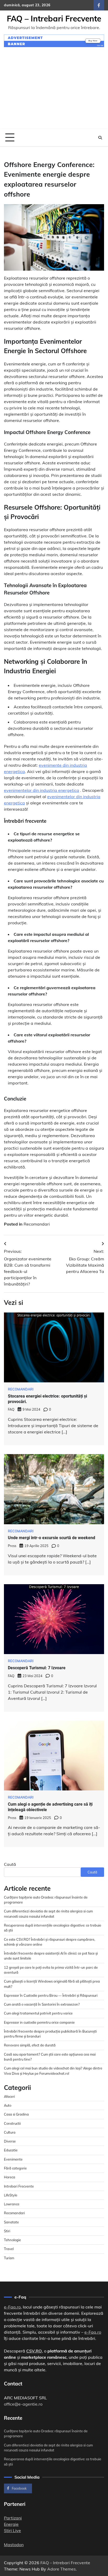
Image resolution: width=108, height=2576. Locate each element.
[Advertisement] (54, 91)
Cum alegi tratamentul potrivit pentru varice (38, 2013)
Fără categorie (15, 2168)
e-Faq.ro (12, 2307)
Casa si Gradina (16, 2114)
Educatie (11, 2150)
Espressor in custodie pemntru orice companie (39, 2022)
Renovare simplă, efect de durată (30, 2045)
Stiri (7, 2231)
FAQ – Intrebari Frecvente (54, 19)
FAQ (11, 1409)
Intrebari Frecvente (19, 2186)
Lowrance (12, 2204)
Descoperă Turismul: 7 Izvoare (37, 1668)
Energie (11, 2524)
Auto (8, 2105)
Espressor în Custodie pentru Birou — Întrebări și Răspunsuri (51, 1995)
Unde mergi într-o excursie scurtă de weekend (52, 1538)
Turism (9, 2258)
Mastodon (14, 2545)
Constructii (12, 2123)
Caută (10, 1864)
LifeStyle (11, 2195)
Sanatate (11, 2222)
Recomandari (37, 1224)
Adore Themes (61, 2569)
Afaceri (9, 2096)
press (12, 1546)
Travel (9, 2249)
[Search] (100, 138)
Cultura (10, 2132)
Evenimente (13, 2159)
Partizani (13, 2518)
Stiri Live (12, 2530)
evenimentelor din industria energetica (42, 790)
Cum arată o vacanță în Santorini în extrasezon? (42, 2004)
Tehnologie (12, 2240)
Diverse (10, 2141)
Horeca (10, 2177)
